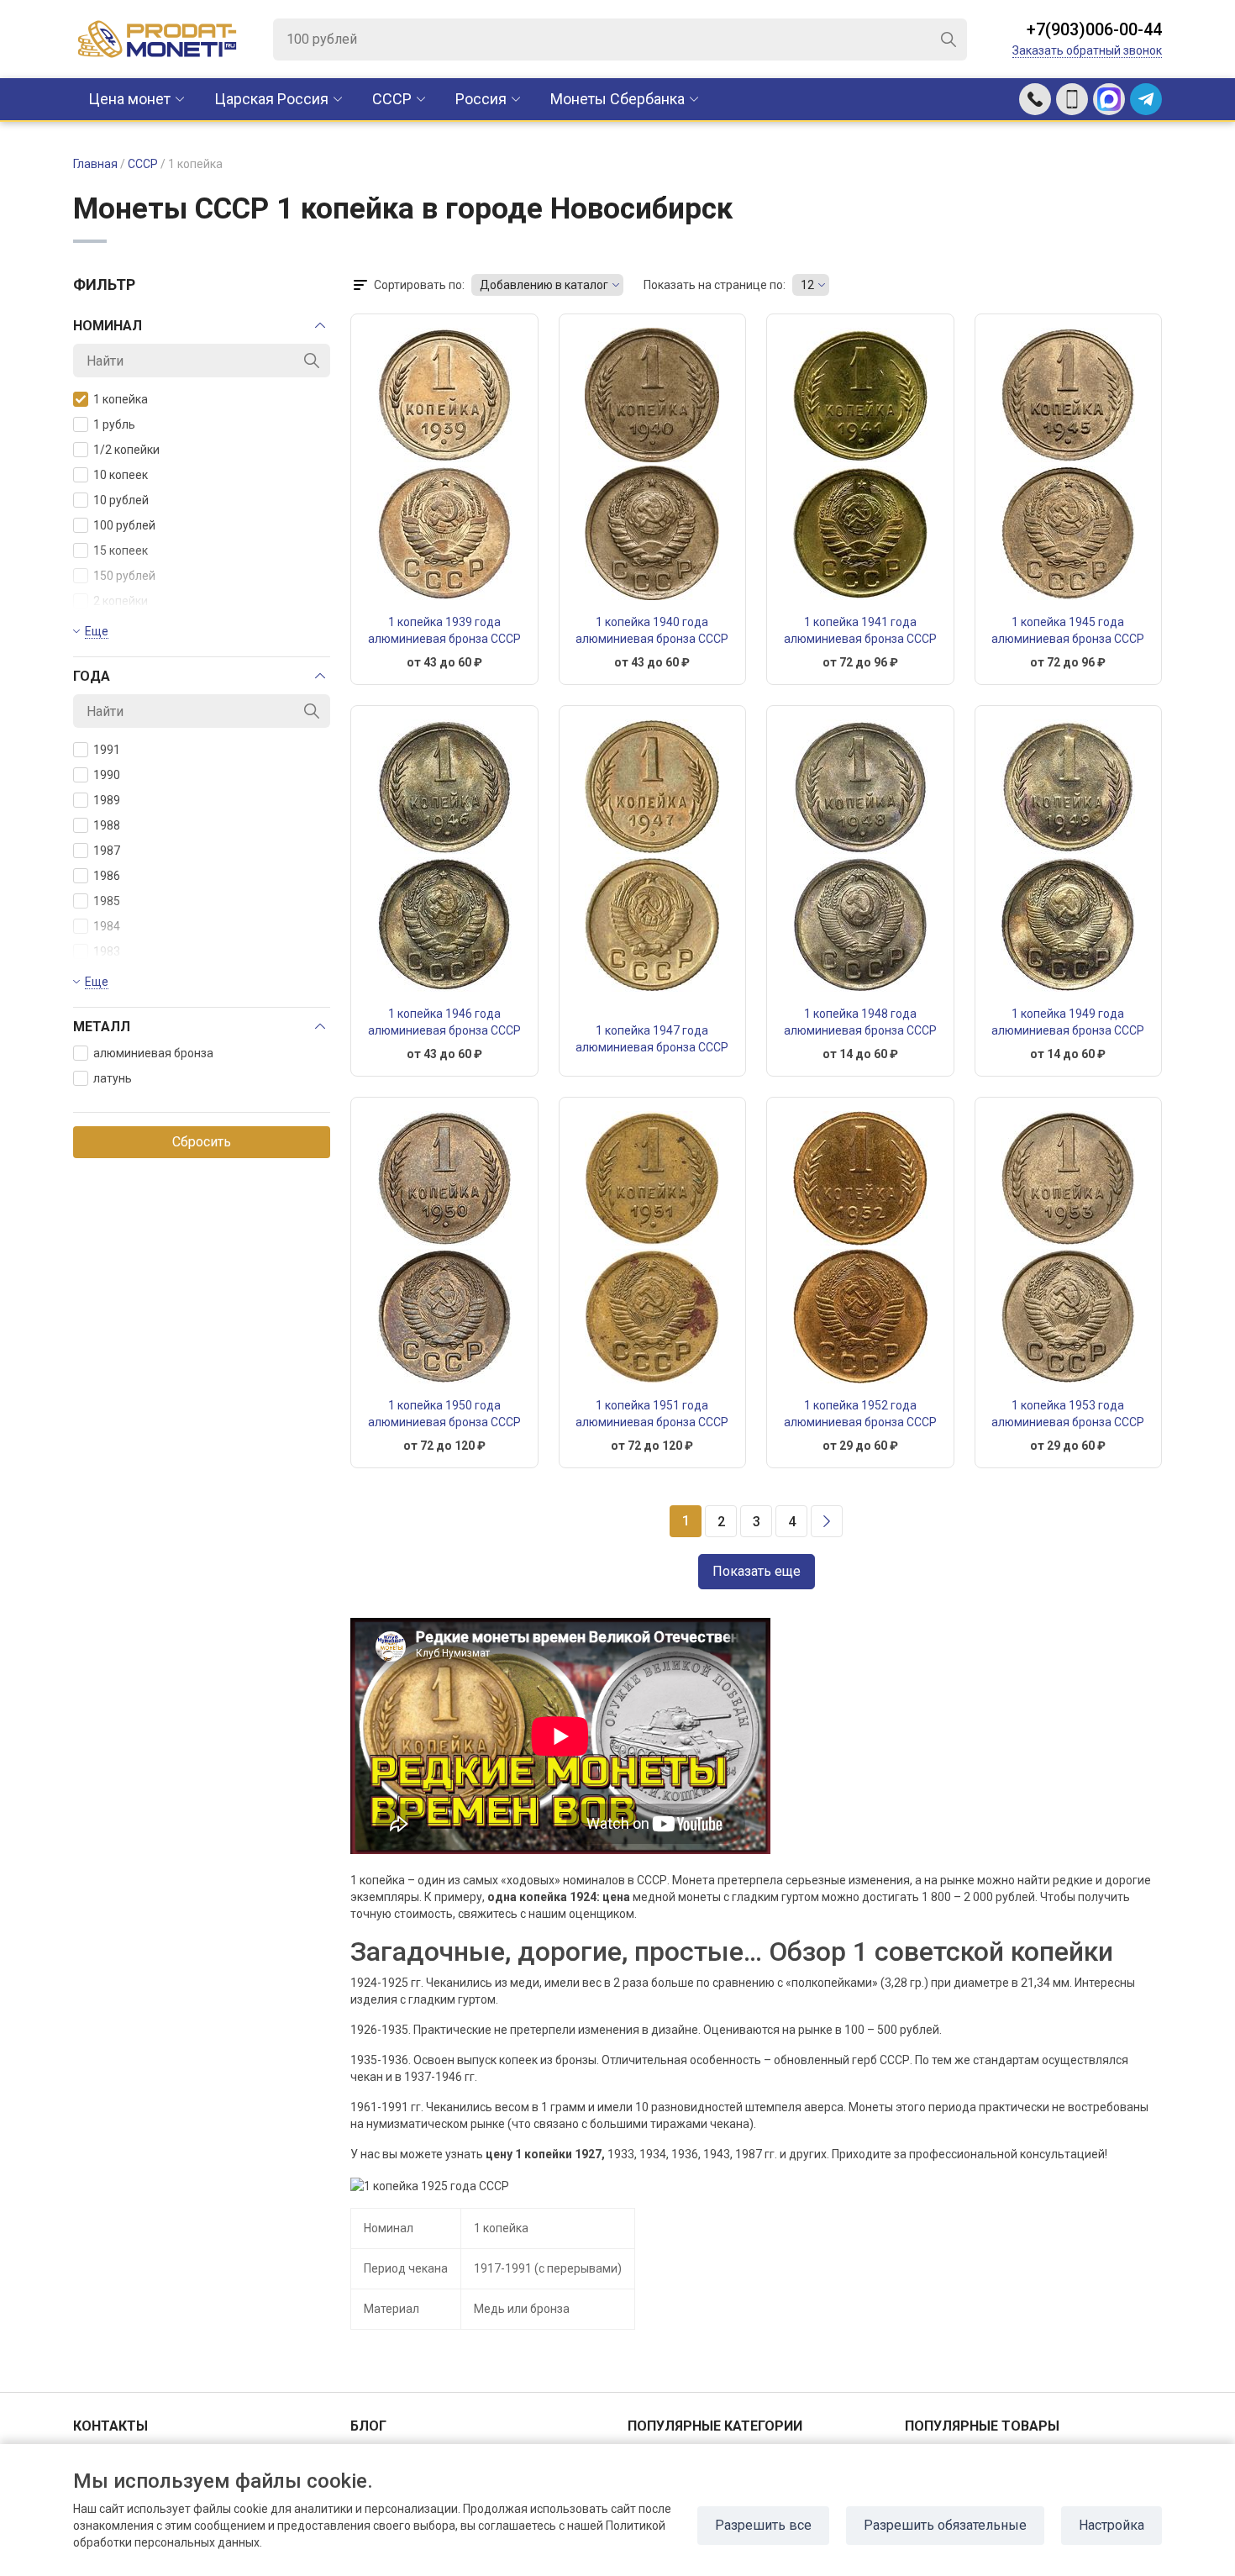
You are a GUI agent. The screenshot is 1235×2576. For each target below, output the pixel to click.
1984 (107, 926)
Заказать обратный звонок (1087, 50)
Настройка (1111, 2525)
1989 (107, 800)
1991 (107, 750)
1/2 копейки (126, 450)
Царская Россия (271, 99)
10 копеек (121, 475)
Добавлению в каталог (544, 285)
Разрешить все (763, 2525)
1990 (107, 775)
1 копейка (121, 399)
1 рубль (114, 424)
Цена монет (129, 99)
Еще (97, 631)
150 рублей (124, 576)
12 (807, 285)
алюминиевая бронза (153, 1053)
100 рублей (124, 525)
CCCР (392, 99)
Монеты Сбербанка (617, 99)
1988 (107, 825)
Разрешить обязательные (945, 2525)
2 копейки (121, 601)
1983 (107, 951)
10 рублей (121, 500)
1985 (107, 901)
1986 (107, 876)
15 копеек (121, 550)
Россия (481, 99)
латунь (113, 1078)
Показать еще (757, 1571)
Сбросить (202, 1142)
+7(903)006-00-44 (1094, 29)
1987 (107, 851)
